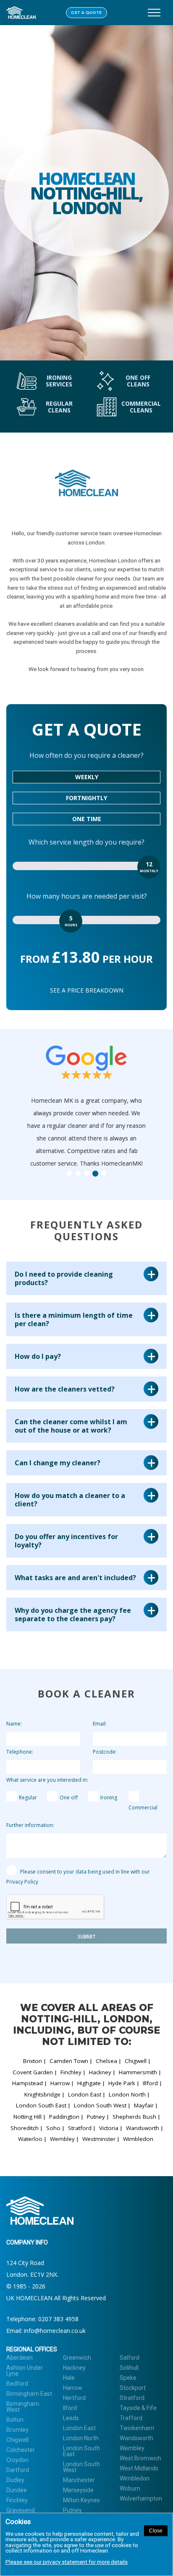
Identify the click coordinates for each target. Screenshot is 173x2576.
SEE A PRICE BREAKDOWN (87, 990)
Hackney (100, 2072)
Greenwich (77, 2358)
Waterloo (30, 2139)
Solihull (129, 2368)
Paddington (64, 2117)
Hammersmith (138, 2072)
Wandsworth (143, 2128)
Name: (14, 1724)
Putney (96, 2117)
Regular (28, 1797)
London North (127, 2094)
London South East (41, 2105)
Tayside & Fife (138, 2408)
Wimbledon (138, 2139)
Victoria (109, 2128)
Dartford (18, 2470)
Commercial (143, 1808)
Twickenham (137, 2428)
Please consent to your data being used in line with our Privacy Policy (78, 1877)
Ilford (70, 2408)
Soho (53, 2128)
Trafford (131, 2418)
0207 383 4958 (58, 2319)
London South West (100, 2105)
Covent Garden (33, 2072)
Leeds (71, 2418)
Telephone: (20, 1752)
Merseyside (78, 2490)
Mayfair (144, 2105)
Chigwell (136, 2061)
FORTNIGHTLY (86, 798)
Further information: (30, 1825)
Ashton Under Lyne (25, 2371)
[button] (43, 1107)
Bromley (17, 2430)
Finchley (71, 2072)
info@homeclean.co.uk (55, 2331)
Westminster (99, 2139)
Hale (69, 2378)
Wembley (62, 2139)
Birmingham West (23, 2407)
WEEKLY (87, 777)
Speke (128, 2378)
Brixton (33, 2061)
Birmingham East (29, 2394)
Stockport (133, 2388)
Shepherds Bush (134, 2117)
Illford (150, 2083)
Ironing (109, 1797)
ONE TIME (87, 819)
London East (85, 2094)
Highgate (89, 2083)
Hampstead (28, 2083)
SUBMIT (87, 1937)
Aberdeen (20, 2358)
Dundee (17, 2490)
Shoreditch (25, 2128)
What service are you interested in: (47, 1780)
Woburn (130, 2488)
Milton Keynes (81, 2500)
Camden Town (69, 2061)
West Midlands (139, 2468)
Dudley (15, 2480)
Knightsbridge (42, 2094)
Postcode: (105, 1752)
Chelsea (106, 2061)
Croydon (17, 2460)
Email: (100, 1724)
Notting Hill (28, 2117)
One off (69, 1797)
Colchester (21, 2450)
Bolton (15, 2420)
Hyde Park (122, 2083)
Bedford (17, 2384)
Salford (130, 2358)
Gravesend (21, 2510)
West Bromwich (140, 2458)
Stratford (80, 2128)
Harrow (60, 2083)
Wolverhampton (141, 2498)
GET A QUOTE (86, 13)
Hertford (74, 2398)
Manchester (79, 2480)
